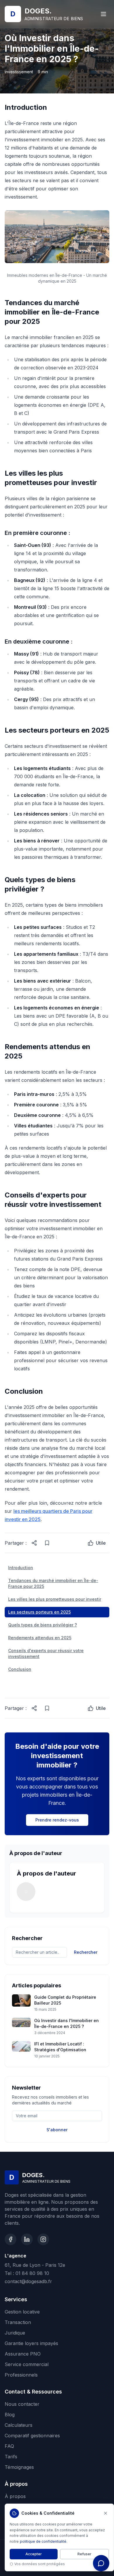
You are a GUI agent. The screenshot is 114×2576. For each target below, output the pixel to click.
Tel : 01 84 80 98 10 (27, 2273)
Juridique (15, 2333)
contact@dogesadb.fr (28, 2281)
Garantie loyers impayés (31, 2343)
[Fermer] (106, 2513)
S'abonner (57, 2130)
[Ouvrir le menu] (103, 14)
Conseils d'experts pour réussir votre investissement (46, 1653)
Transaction (18, 2322)
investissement (19, 72)
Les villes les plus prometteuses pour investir (55, 1599)
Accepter (34, 2554)
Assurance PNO (23, 2354)
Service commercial (27, 2364)
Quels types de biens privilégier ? (43, 1625)
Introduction (21, 1568)
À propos (15, 2496)
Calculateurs (19, 2425)
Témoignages (19, 2467)
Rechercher (86, 1952)
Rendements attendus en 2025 (40, 1638)
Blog (10, 2415)
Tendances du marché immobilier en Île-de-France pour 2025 (53, 1583)
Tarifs (11, 2457)
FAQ (9, 2446)
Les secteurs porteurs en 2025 (39, 1612)
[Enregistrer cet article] (47, 1543)
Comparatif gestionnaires (32, 2436)
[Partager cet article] (34, 1543)
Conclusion (20, 1669)
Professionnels (21, 2375)
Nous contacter (22, 2404)
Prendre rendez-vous (57, 1820)
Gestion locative (22, 2312)
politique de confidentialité (43, 2541)
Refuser (84, 2554)
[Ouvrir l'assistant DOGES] (101, 2563)
